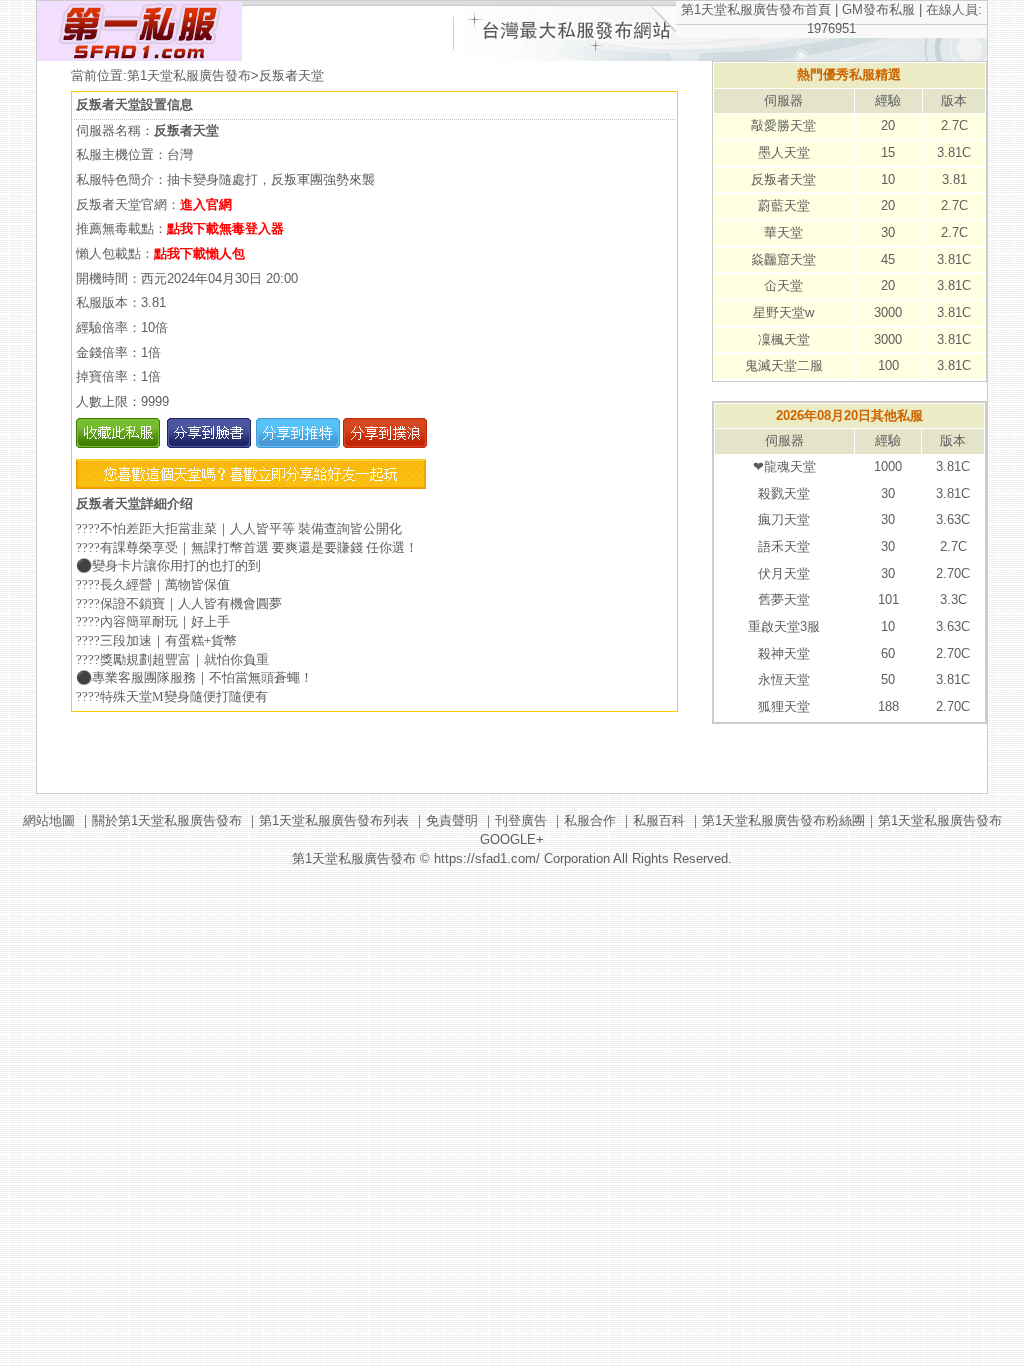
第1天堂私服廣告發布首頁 (756, 9)
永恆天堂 (784, 679)
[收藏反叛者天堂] (118, 443)
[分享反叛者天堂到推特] (295, 443)
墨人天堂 (784, 152)
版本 (954, 100)
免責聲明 (452, 820)
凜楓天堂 (784, 339)
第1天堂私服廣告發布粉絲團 (783, 820)
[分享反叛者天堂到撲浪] (383, 443)
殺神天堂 (784, 653)
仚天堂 (783, 285)
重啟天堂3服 (784, 626)
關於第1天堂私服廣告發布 (167, 820)
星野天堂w (783, 312)
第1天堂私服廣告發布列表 (334, 820)
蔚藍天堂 (784, 205)
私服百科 (659, 820)
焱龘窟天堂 (783, 259)
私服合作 (590, 820)
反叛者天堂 (783, 179)
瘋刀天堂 (784, 519)
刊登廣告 (521, 820)
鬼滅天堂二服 (784, 365)
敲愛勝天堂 (783, 125)
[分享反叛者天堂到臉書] (207, 443)
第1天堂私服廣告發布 (189, 75)
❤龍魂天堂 (784, 466)
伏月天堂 (784, 573)
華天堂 (783, 232)
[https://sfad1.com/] (139, 56)
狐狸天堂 (784, 706)
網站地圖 (49, 820)
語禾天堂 (784, 546)
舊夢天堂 (784, 599)
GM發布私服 (878, 9)
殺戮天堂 (784, 493)
